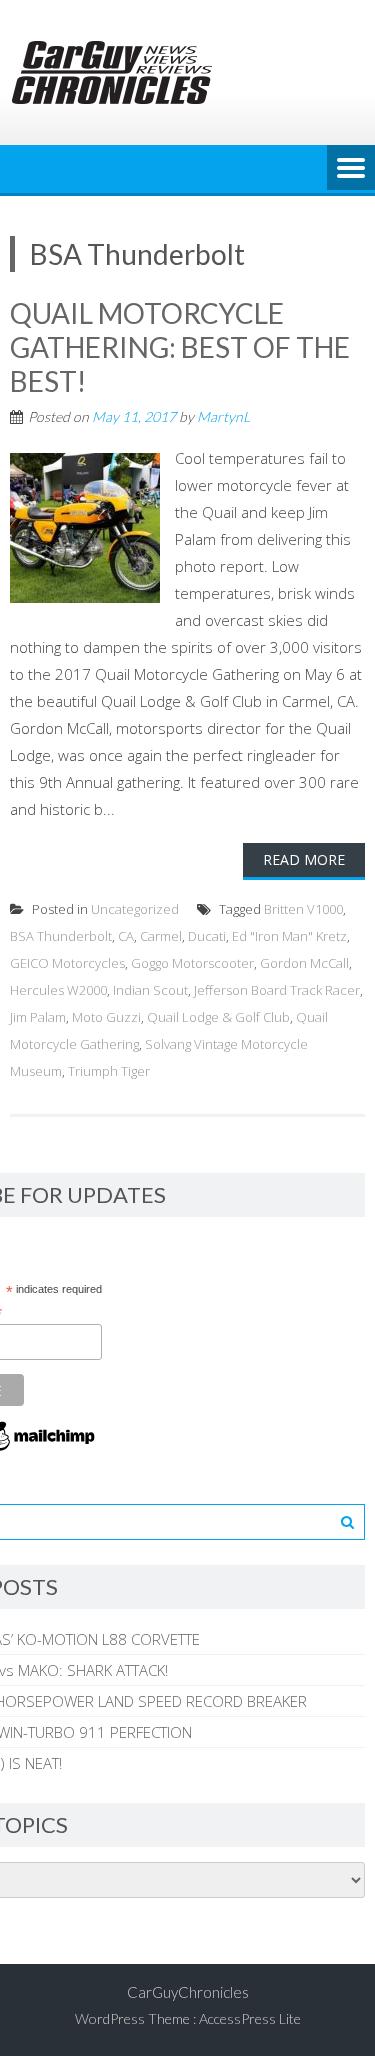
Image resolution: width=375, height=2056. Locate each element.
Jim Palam (38, 1017)
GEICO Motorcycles (67, 963)
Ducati (207, 936)
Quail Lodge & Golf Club (218, 1017)
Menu (351, 169)
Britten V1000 (303, 909)
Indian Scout (150, 990)
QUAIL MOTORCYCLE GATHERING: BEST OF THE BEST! (180, 346)
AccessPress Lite (250, 2018)
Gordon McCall (304, 963)
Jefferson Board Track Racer (277, 990)
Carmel (161, 936)
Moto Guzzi (106, 1017)
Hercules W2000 (58, 990)
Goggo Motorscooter (192, 963)
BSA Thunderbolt (61, 936)
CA (126, 936)
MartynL (223, 416)
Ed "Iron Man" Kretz (289, 936)
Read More (304, 859)
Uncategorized (135, 909)
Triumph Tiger (109, 1071)
